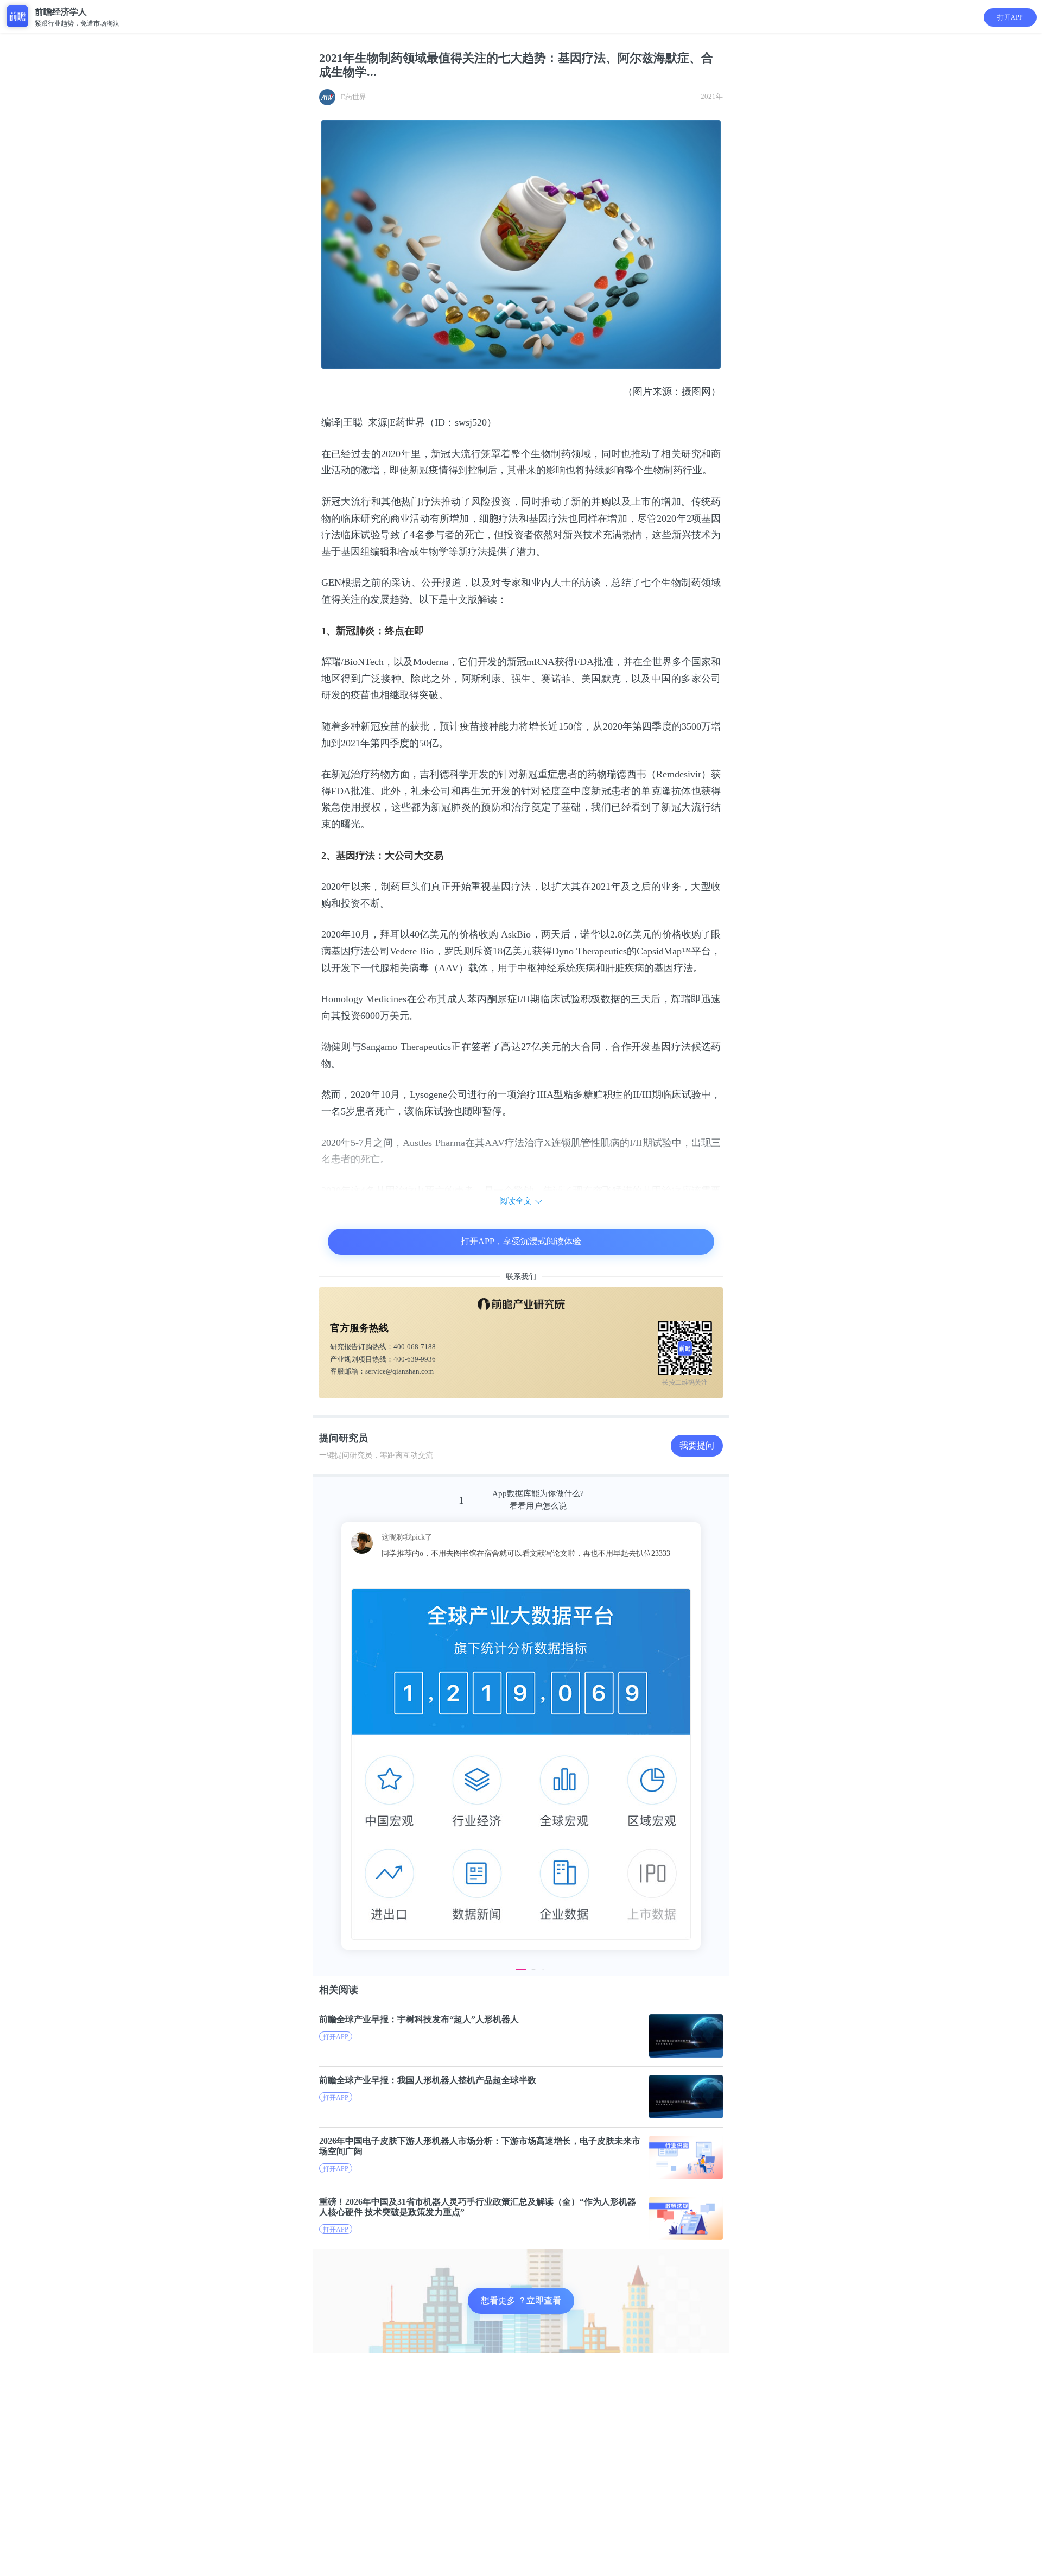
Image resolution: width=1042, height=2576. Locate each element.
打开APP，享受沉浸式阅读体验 (521, 1241)
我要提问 (697, 1445)
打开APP (1010, 17)
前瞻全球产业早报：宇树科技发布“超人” (419, 2019)
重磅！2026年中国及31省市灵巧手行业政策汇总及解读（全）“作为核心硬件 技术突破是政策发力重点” (478, 2207)
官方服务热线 (359, 1328)
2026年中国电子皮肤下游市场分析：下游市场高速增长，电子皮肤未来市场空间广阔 (480, 2146)
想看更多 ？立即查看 (521, 2300)
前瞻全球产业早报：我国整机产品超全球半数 (428, 2080)
